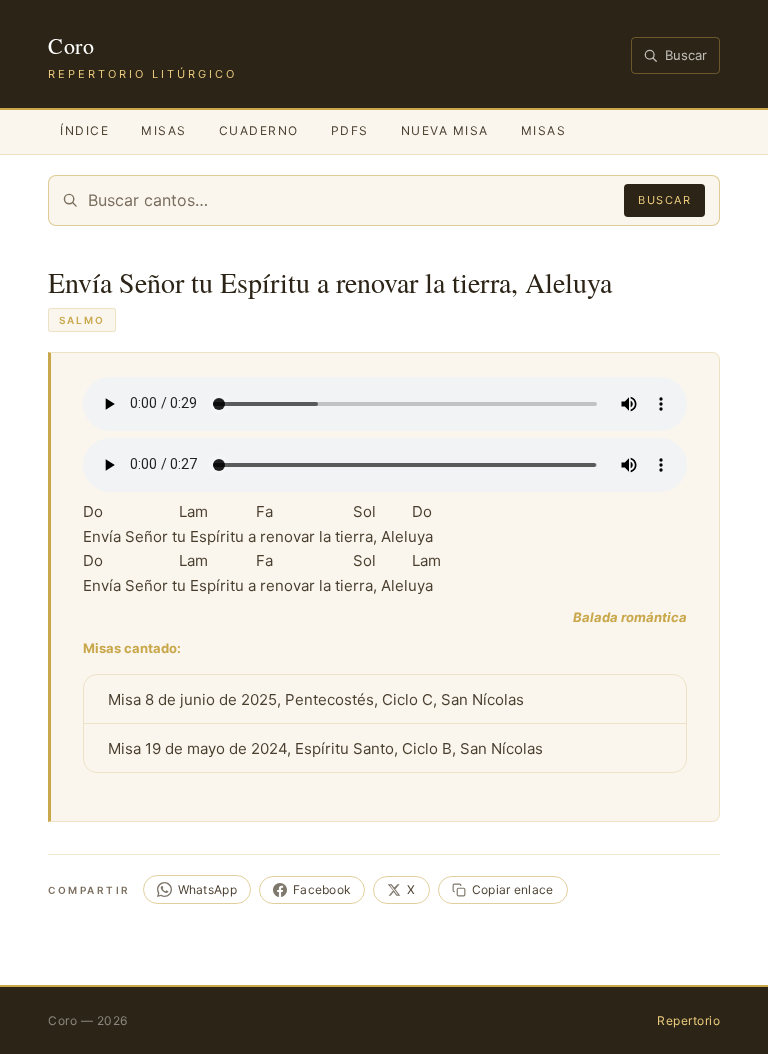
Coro (71, 45)
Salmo (82, 320)
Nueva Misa (445, 130)
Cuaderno (259, 130)
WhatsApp (207, 889)
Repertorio (688, 1020)
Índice (84, 130)
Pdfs (350, 130)
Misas (164, 130)
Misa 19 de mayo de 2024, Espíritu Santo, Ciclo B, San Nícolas (325, 748)
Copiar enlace (513, 889)
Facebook (322, 889)
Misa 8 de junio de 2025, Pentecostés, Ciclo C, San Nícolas (316, 699)
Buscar (686, 55)
